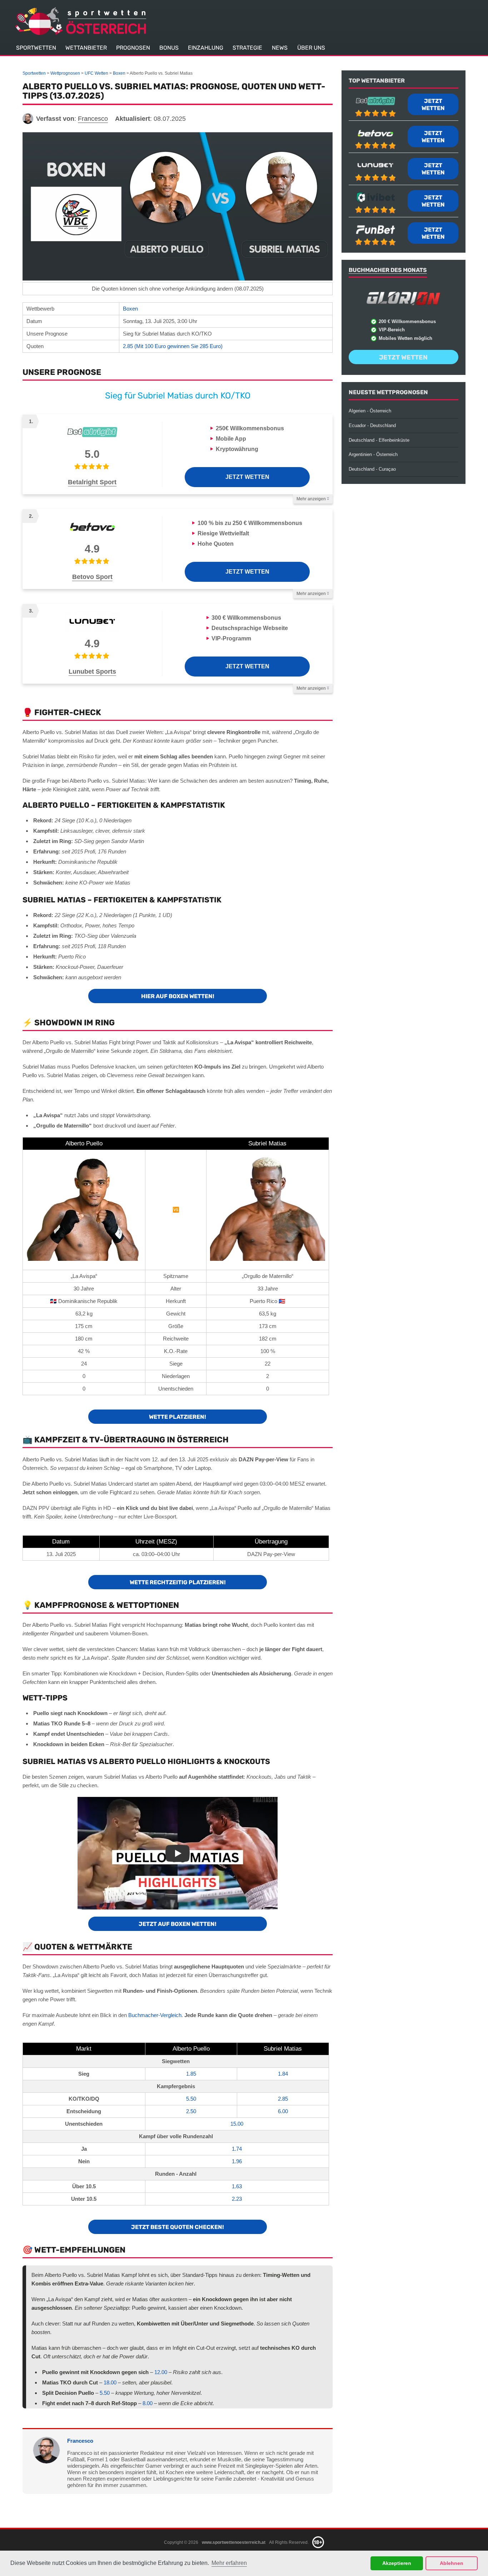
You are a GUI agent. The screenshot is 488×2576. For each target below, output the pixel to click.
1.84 (283, 2074)
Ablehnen (452, 2563)
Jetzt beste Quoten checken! (178, 2227)
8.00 (148, 2403)
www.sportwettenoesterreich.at (234, 2542)
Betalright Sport (92, 482)
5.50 (191, 2099)
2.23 (237, 2199)
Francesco (80, 2441)
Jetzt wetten (247, 477)
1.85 (191, 2074)
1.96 (237, 2161)
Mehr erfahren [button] (229, 2563)
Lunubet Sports (92, 672)
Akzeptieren (397, 2563)
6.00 (283, 2111)
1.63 (237, 2186)
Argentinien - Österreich (373, 454)
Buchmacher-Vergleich (155, 2015)
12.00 (161, 2372)
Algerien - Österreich (370, 411)
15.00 (237, 2124)
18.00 (110, 2382)
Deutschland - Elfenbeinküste (379, 440)
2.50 (191, 2111)
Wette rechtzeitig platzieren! (178, 1582)
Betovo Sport (92, 577)
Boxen (130, 309)
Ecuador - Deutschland (372, 425)
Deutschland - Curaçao (372, 469)
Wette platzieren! (178, 1417)
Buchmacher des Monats (388, 270)
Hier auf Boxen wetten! (178, 996)
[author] (28, 119)
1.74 (237, 2149)
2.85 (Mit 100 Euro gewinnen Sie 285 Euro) (173, 346)
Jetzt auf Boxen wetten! (178, 1924)
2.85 (283, 2099)
